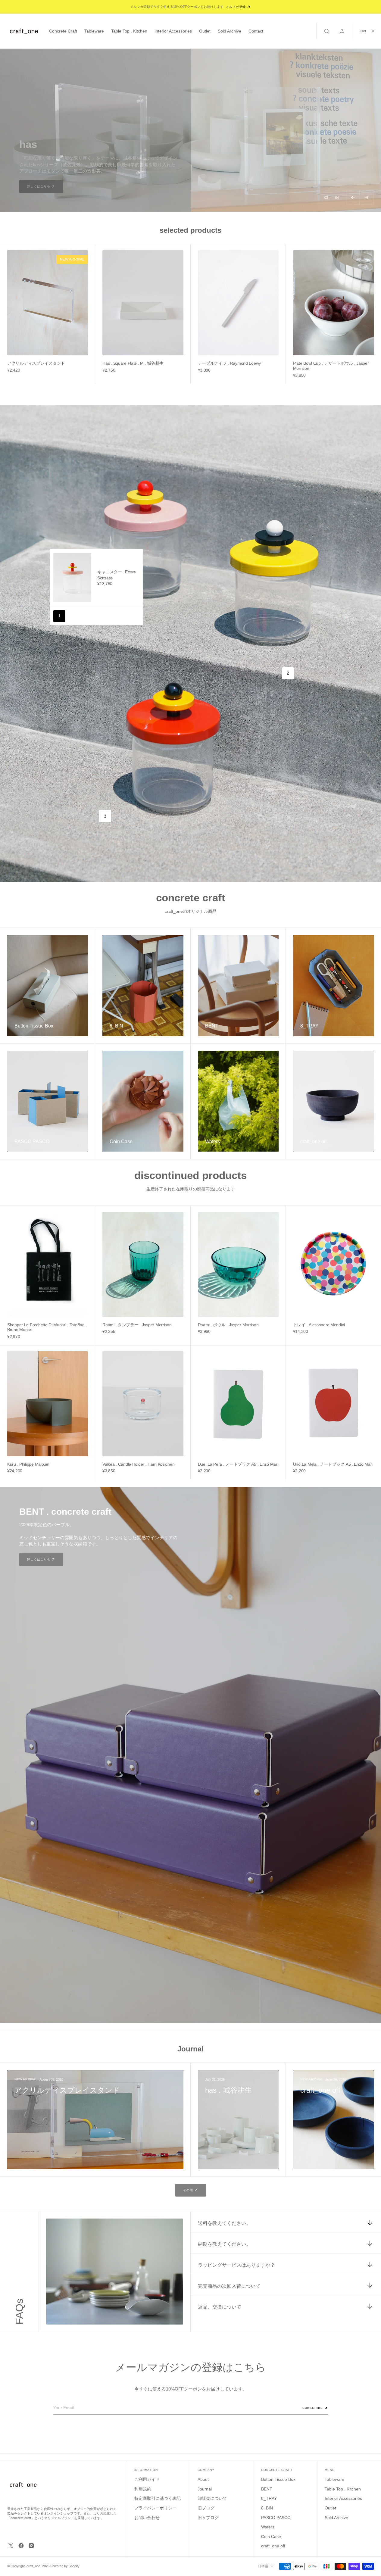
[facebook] (21, 2546)
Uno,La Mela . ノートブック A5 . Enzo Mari (333, 1464)
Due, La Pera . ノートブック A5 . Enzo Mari (238, 1464)
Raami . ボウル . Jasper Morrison (228, 1325)
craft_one (33, 2566)
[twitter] (11, 2546)
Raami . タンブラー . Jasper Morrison (137, 1325)
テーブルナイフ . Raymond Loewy (230, 363)
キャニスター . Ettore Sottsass (117, 575)
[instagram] (31, 2546)
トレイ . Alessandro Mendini (319, 1325)
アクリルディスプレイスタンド (36, 363)
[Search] (326, 31)
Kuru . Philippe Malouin (28, 1464)
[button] (342, 31)
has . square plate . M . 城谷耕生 (133, 363)
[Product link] (48, 303)
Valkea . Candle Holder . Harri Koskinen (138, 1464)
